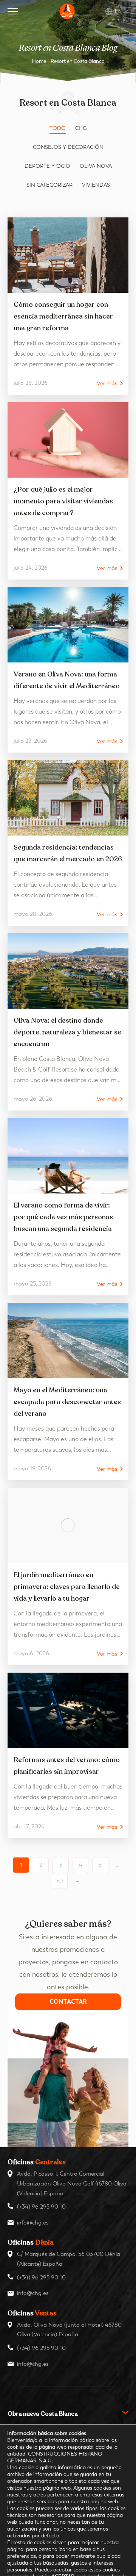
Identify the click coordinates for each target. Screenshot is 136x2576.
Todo (58, 128)
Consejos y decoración (68, 147)
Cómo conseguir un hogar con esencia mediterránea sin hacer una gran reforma (63, 316)
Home (39, 61)
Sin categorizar (49, 185)
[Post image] (68, 255)
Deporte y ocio (47, 166)
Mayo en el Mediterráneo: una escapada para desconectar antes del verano (67, 1402)
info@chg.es (33, 2223)
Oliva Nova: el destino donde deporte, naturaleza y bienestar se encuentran (67, 1032)
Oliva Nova (96, 166)
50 (60, 1881)
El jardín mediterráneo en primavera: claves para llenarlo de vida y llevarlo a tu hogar (67, 1587)
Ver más (107, 384)
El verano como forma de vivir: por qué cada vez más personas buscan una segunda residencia (63, 1217)
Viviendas (96, 185)
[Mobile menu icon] (13, 11)
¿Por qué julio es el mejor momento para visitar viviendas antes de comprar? (63, 501)
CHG (81, 128)
